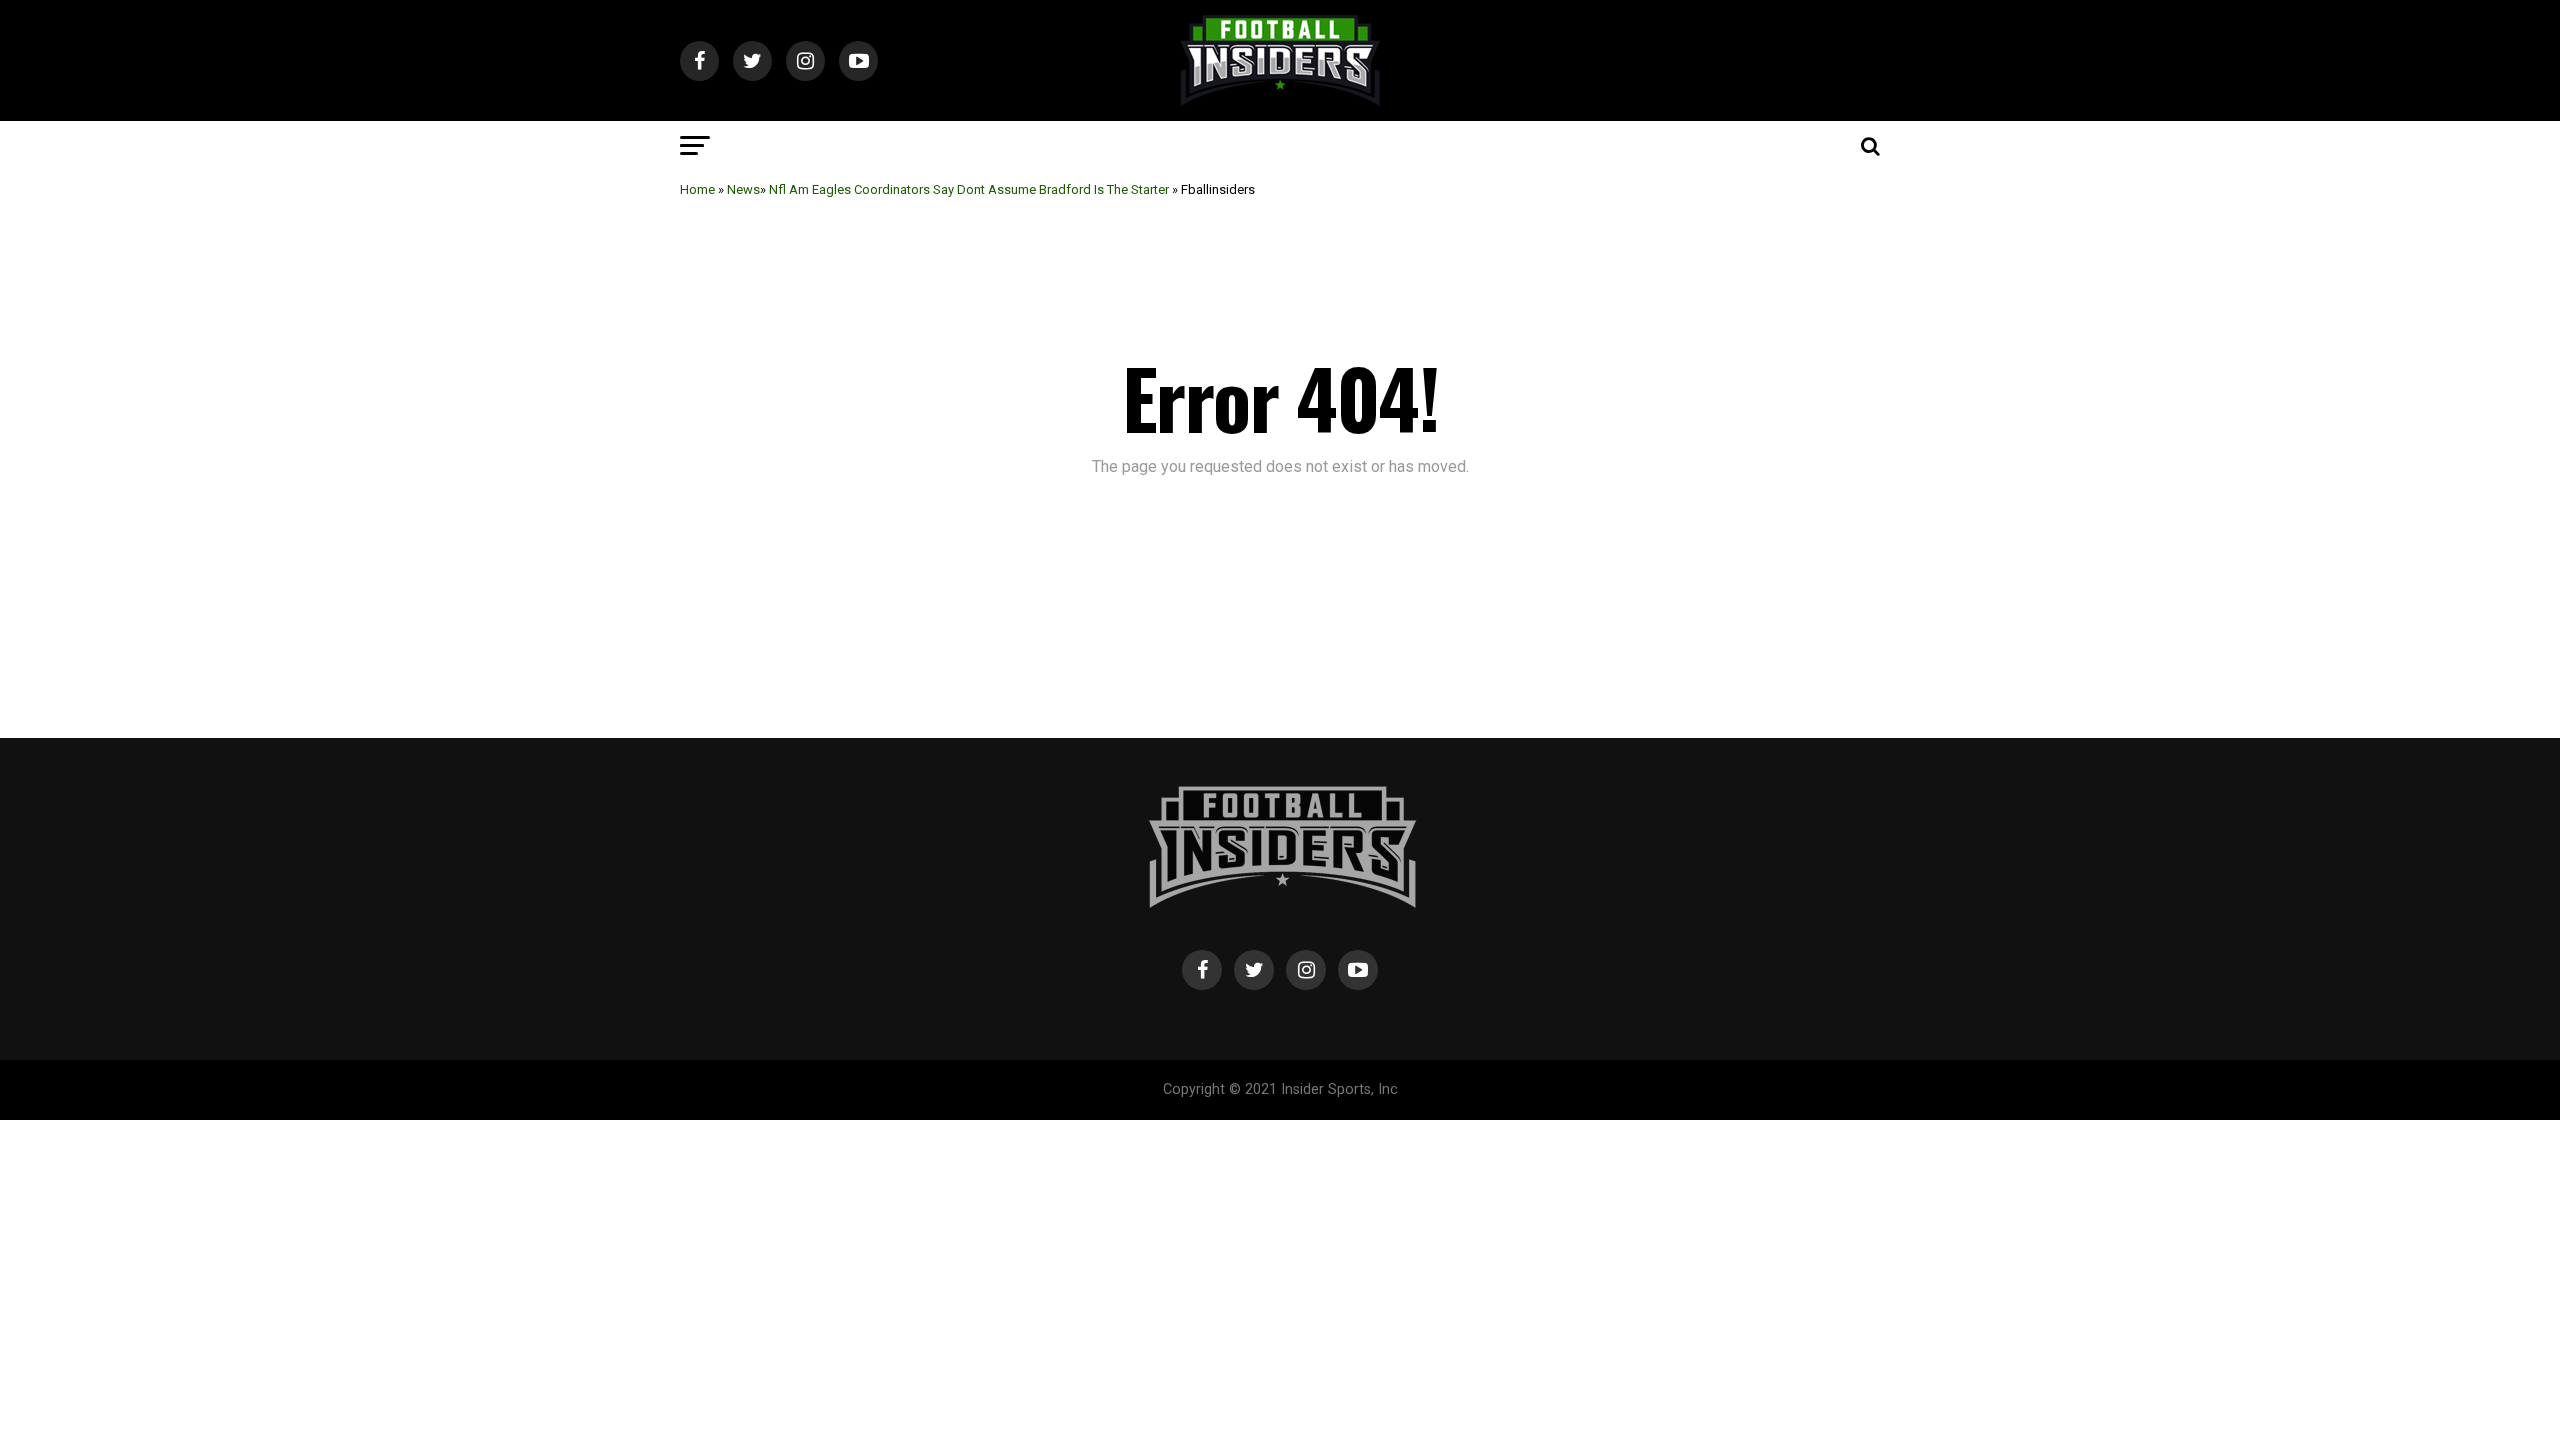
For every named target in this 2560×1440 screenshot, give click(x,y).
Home (697, 189)
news (743, 189)
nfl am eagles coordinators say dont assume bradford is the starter (969, 189)
